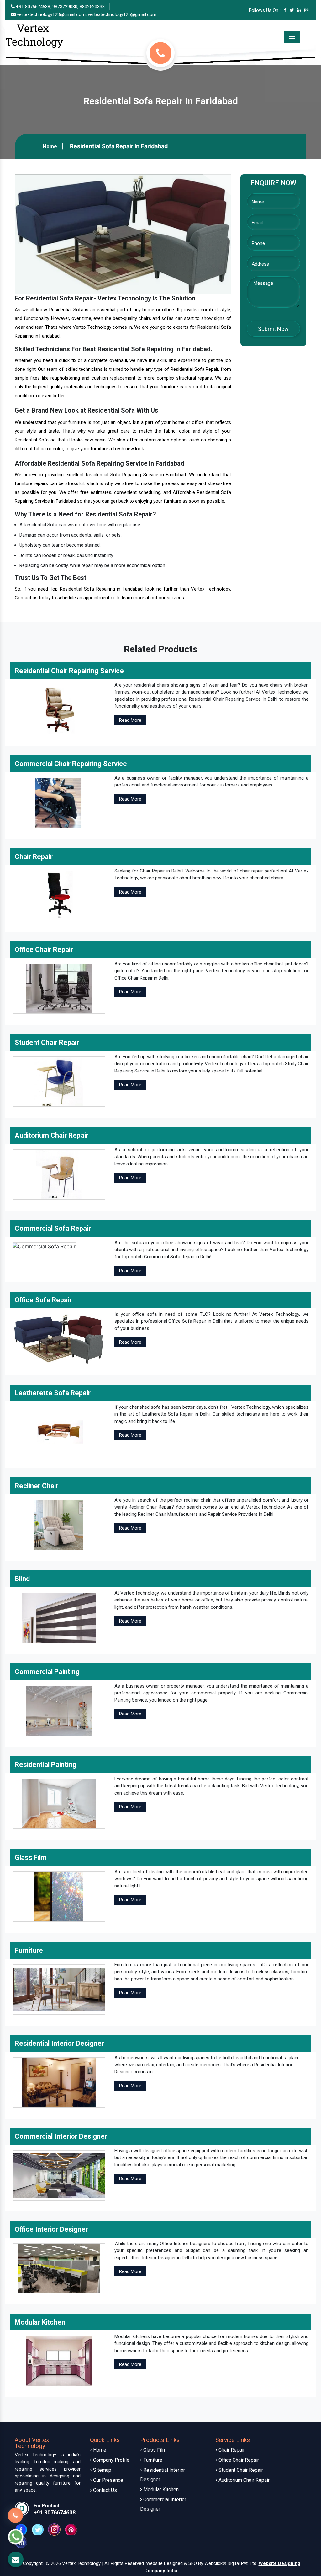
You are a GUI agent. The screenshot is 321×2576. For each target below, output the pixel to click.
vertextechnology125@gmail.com (122, 14)
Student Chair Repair (240, 2470)
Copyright (33, 2563)
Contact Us (104, 2490)
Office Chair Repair (238, 2460)
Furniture (152, 2460)
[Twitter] (292, 10)
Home (50, 146)
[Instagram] (306, 10)
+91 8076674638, (33, 7)
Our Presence (108, 2480)
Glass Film (154, 2450)
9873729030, (65, 7)
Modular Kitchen (160, 2490)
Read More (130, 720)
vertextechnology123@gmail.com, (52, 14)
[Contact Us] (15, 2513)
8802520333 (92, 7)
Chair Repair (231, 2450)
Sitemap (102, 2470)
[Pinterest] (71, 2529)
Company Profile (111, 2460)
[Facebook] (285, 10)
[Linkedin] (299, 10)
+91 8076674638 (55, 2512)
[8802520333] (160, 53)
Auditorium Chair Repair (243, 2480)
